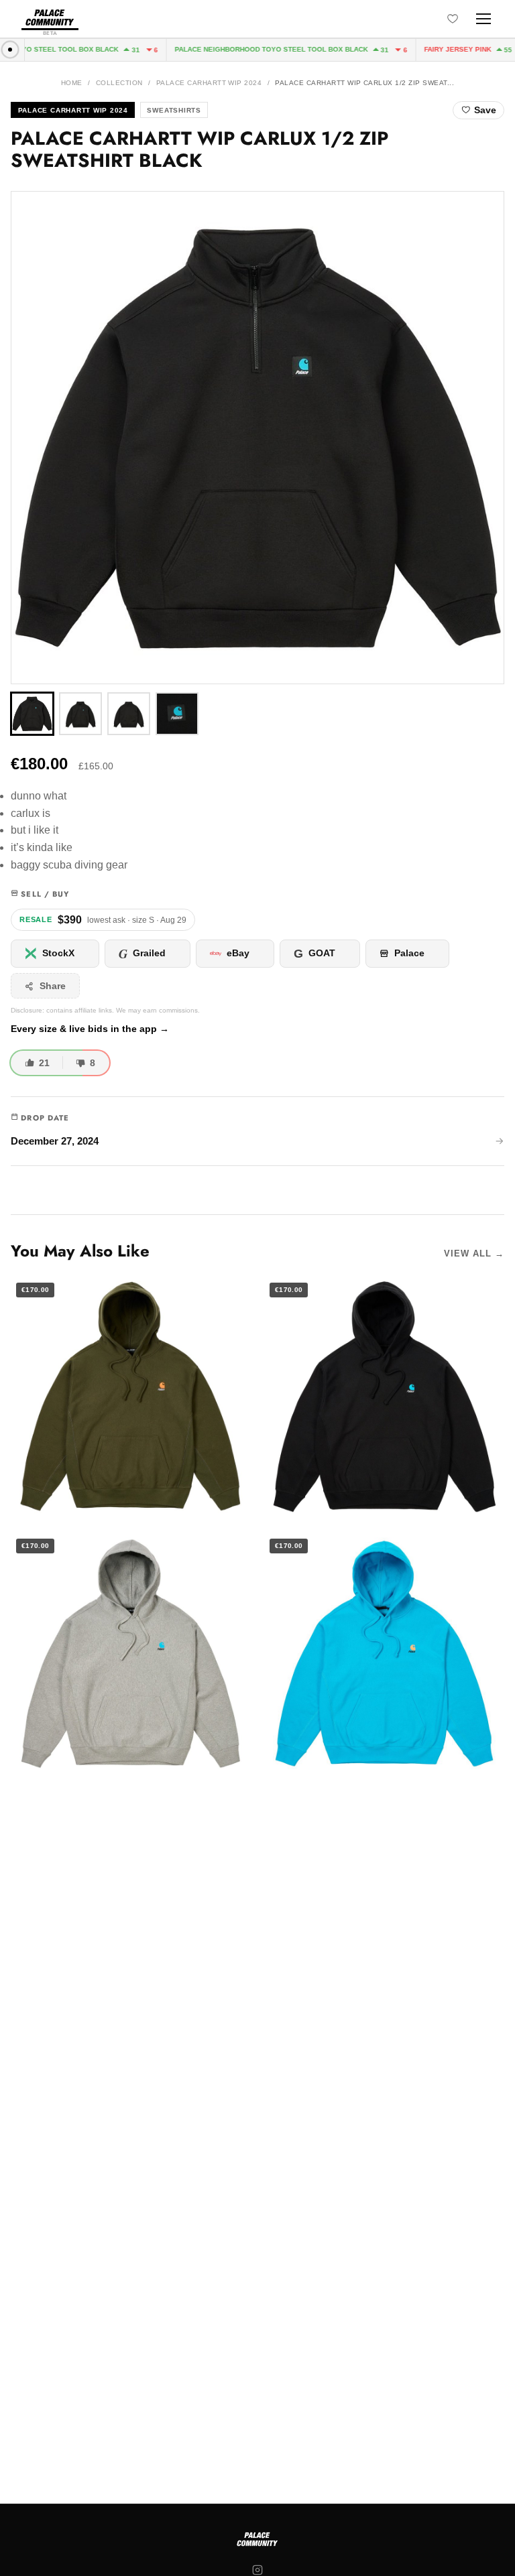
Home (72, 83)
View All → (474, 1253)
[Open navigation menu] (483, 19)
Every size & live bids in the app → (90, 1029)
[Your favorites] (453, 19)
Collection (119, 83)
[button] (257, 438)
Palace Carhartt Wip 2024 (209, 83)
